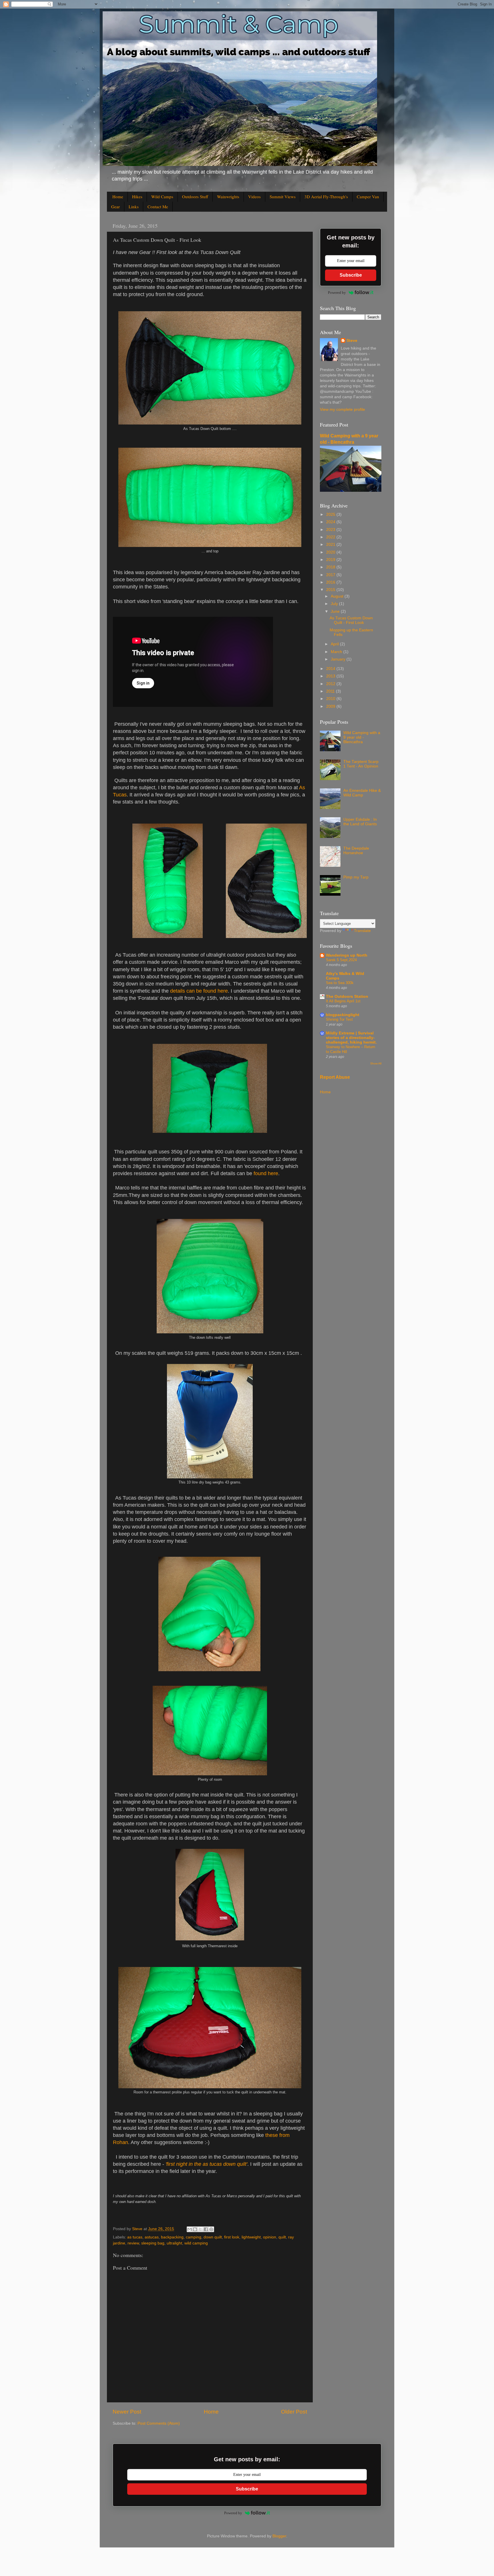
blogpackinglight (343, 1015)
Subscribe (351, 275)
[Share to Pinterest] (211, 2229)
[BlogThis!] (195, 2229)
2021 (331, 545)
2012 (331, 684)
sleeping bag (153, 2243)
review (133, 2243)
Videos (254, 197)
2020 (331, 552)
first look (232, 2237)
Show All (376, 1063)
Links (134, 207)
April (335, 644)
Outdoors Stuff (195, 197)
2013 (331, 676)
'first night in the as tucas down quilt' (206, 2164)
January (339, 659)
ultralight (174, 2243)
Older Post (294, 2412)
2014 (331, 669)
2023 (331, 530)
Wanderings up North (347, 955)
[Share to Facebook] (206, 2229)
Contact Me (158, 207)
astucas (152, 2237)
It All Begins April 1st (343, 1001)
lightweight (251, 2237)
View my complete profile (342, 409)
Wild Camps (162, 197)
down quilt (213, 2237)
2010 (331, 699)
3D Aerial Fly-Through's (326, 197)
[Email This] (190, 2229)
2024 (331, 522)
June (336, 611)
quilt (282, 2237)
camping (194, 2237)
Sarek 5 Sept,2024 (341, 960)
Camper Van (368, 197)
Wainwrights (228, 197)
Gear (115, 207)
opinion (270, 2237)
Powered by (337, 292)
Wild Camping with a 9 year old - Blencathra (362, 737)
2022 (331, 537)
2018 (331, 567)
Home (118, 197)
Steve (352, 341)
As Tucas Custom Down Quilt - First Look (351, 620)
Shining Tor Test (339, 1019)
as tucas (135, 2237)
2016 (331, 582)
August (338, 596)
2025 (331, 514)
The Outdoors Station (347, 997)
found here (266, 1173)
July (335, 604)
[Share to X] (200, 2229)
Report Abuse (335, 1077)
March (337, 652)
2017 (331, 575)
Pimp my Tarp (356, 877)
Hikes (137, 197)
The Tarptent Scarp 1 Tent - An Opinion (361, 764)
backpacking (172, 2237)
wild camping (196, 2243)
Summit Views (283, 197)
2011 (331, 691)
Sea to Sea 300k (340, 983)
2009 (331, 706)
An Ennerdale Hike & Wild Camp (362, 793)
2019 (331, 560)
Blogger (279, 2536)
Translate (362, 931)
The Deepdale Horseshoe (356, 851)
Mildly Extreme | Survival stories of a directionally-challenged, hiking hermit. (351, 1038)
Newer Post (127, 2412)
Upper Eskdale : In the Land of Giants (360, 822)
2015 (331, 590)
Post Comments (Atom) (159, 2423)
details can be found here (199, 991)
